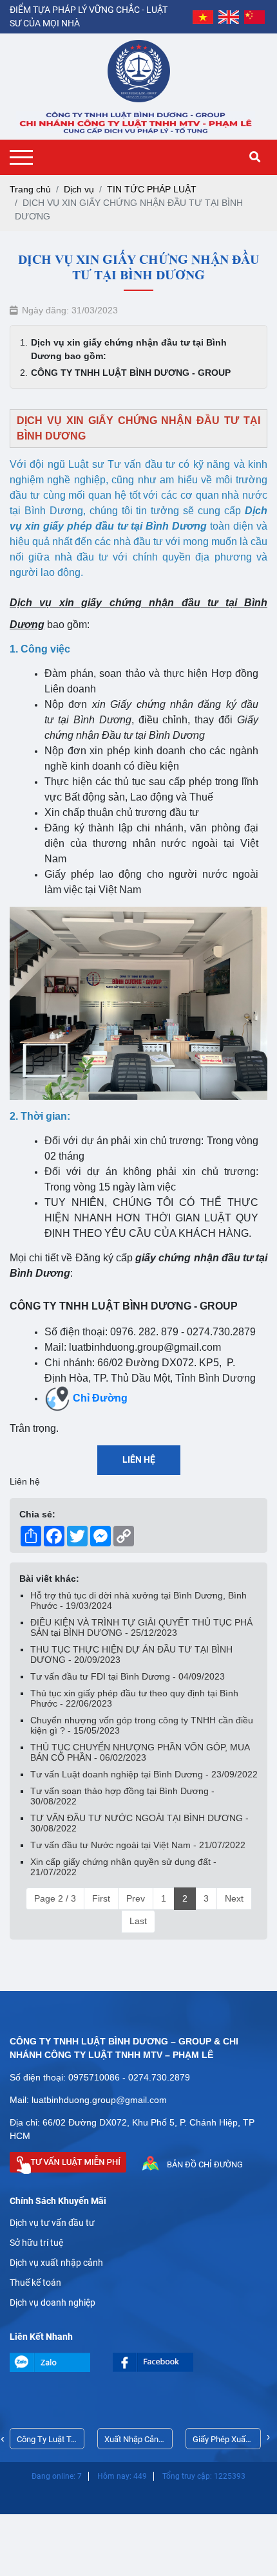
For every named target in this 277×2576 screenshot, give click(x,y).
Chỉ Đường (100, 1398)
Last (138, 1921)
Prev (136, 1898)
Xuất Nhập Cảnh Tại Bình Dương (134, 2442)
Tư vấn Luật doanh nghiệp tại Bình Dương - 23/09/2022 (144, 1774)
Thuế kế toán (35, 2283)
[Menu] (24, 157)
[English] (229, 17)
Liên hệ (139, 1459)
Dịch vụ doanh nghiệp (53, 2303)
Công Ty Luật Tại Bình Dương (47, 2442)
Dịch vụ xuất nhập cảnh (56, 2263)
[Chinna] (254, 17)
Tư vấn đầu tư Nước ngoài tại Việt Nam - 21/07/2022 (138, 1845)
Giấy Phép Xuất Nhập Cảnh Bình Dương (222, 2442)
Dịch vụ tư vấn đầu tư (52, 2223)
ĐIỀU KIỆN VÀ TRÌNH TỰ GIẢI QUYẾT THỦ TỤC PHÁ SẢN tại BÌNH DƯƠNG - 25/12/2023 (141, 1627)
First (101, 1898)
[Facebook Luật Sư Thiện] (164, 2362)
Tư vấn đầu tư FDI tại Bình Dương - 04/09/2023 (128, 1676)
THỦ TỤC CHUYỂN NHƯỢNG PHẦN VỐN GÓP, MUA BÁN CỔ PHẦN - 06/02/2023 (140, 1752)
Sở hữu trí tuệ (36, 2243)
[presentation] (3, 2439)
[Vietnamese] (203, 17)
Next (234, 1898)
